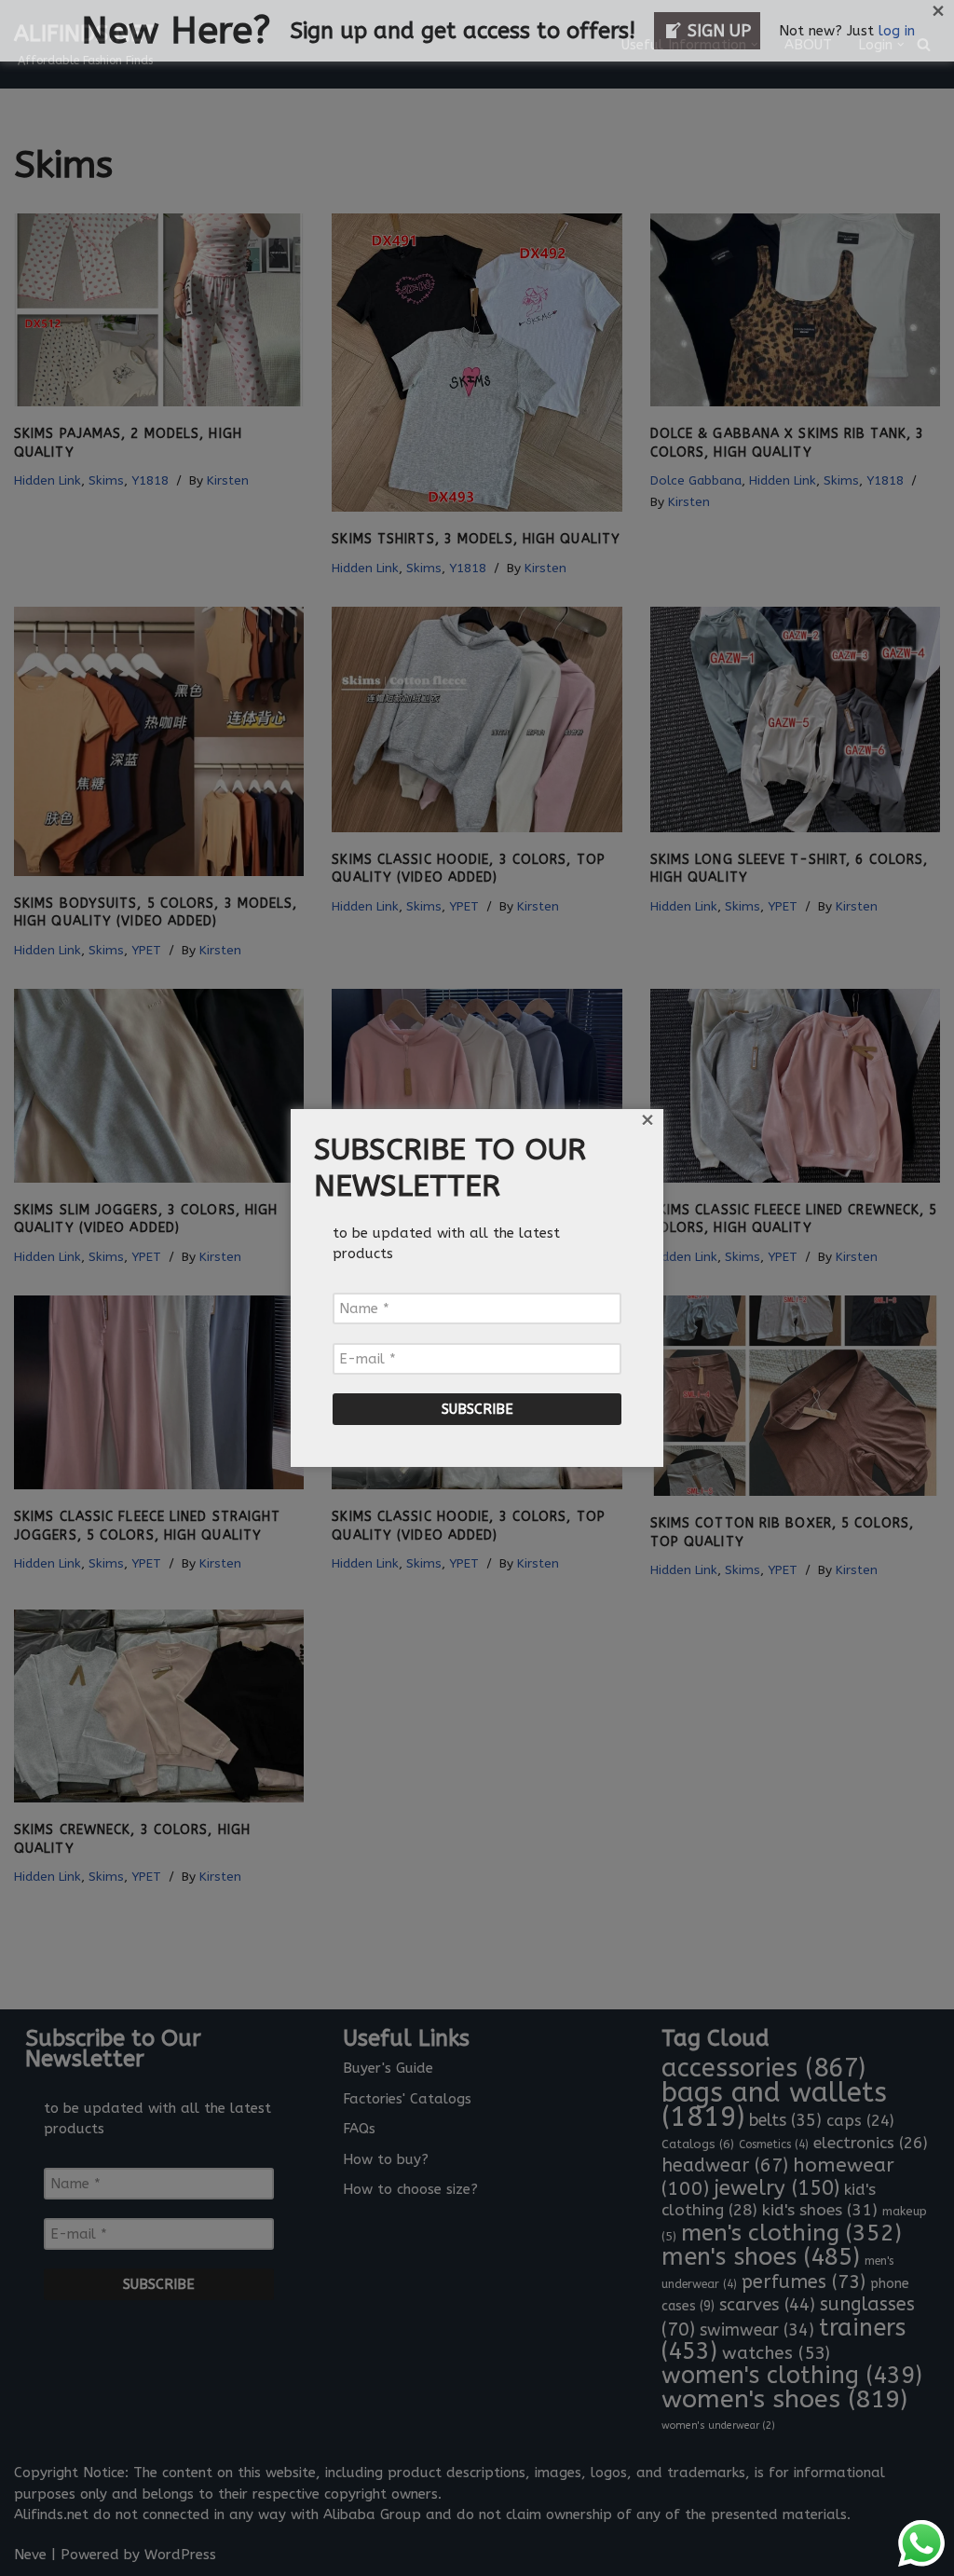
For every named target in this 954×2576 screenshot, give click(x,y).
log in (897, 31)
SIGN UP (719, 31)
